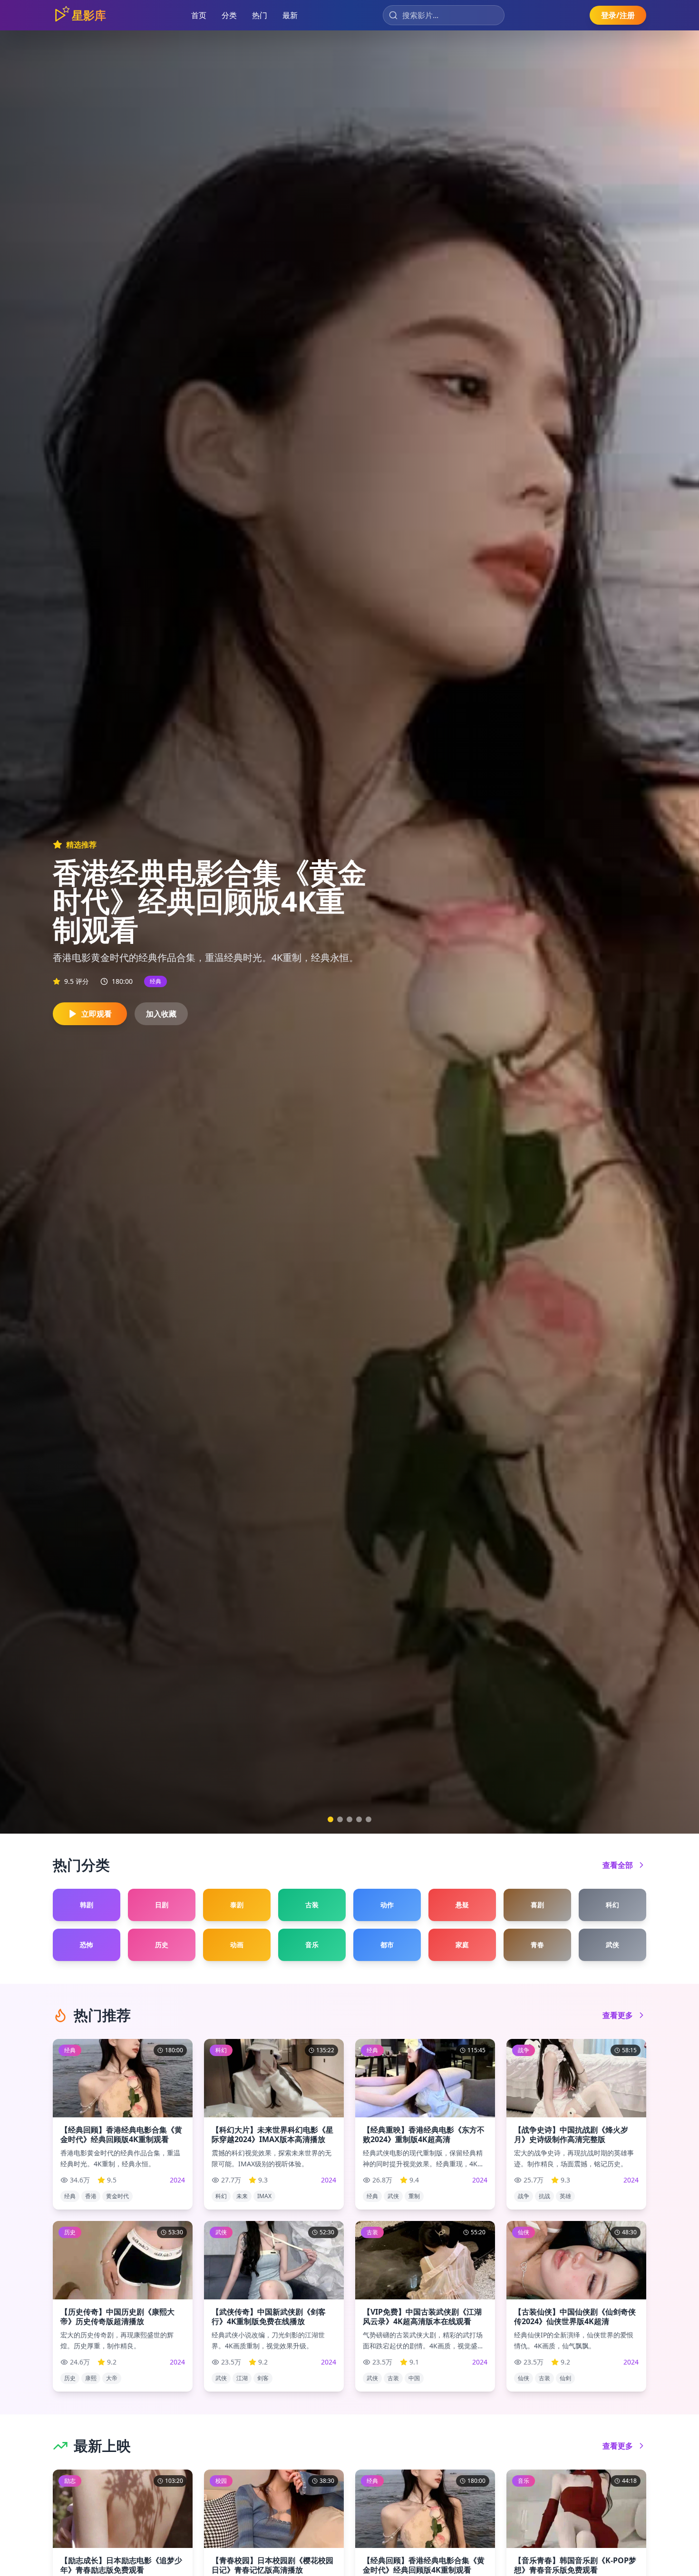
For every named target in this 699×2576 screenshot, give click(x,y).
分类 (229, 15)
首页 (199, 15)
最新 (290, 15)
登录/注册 (618, 15)
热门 (260, 15)
